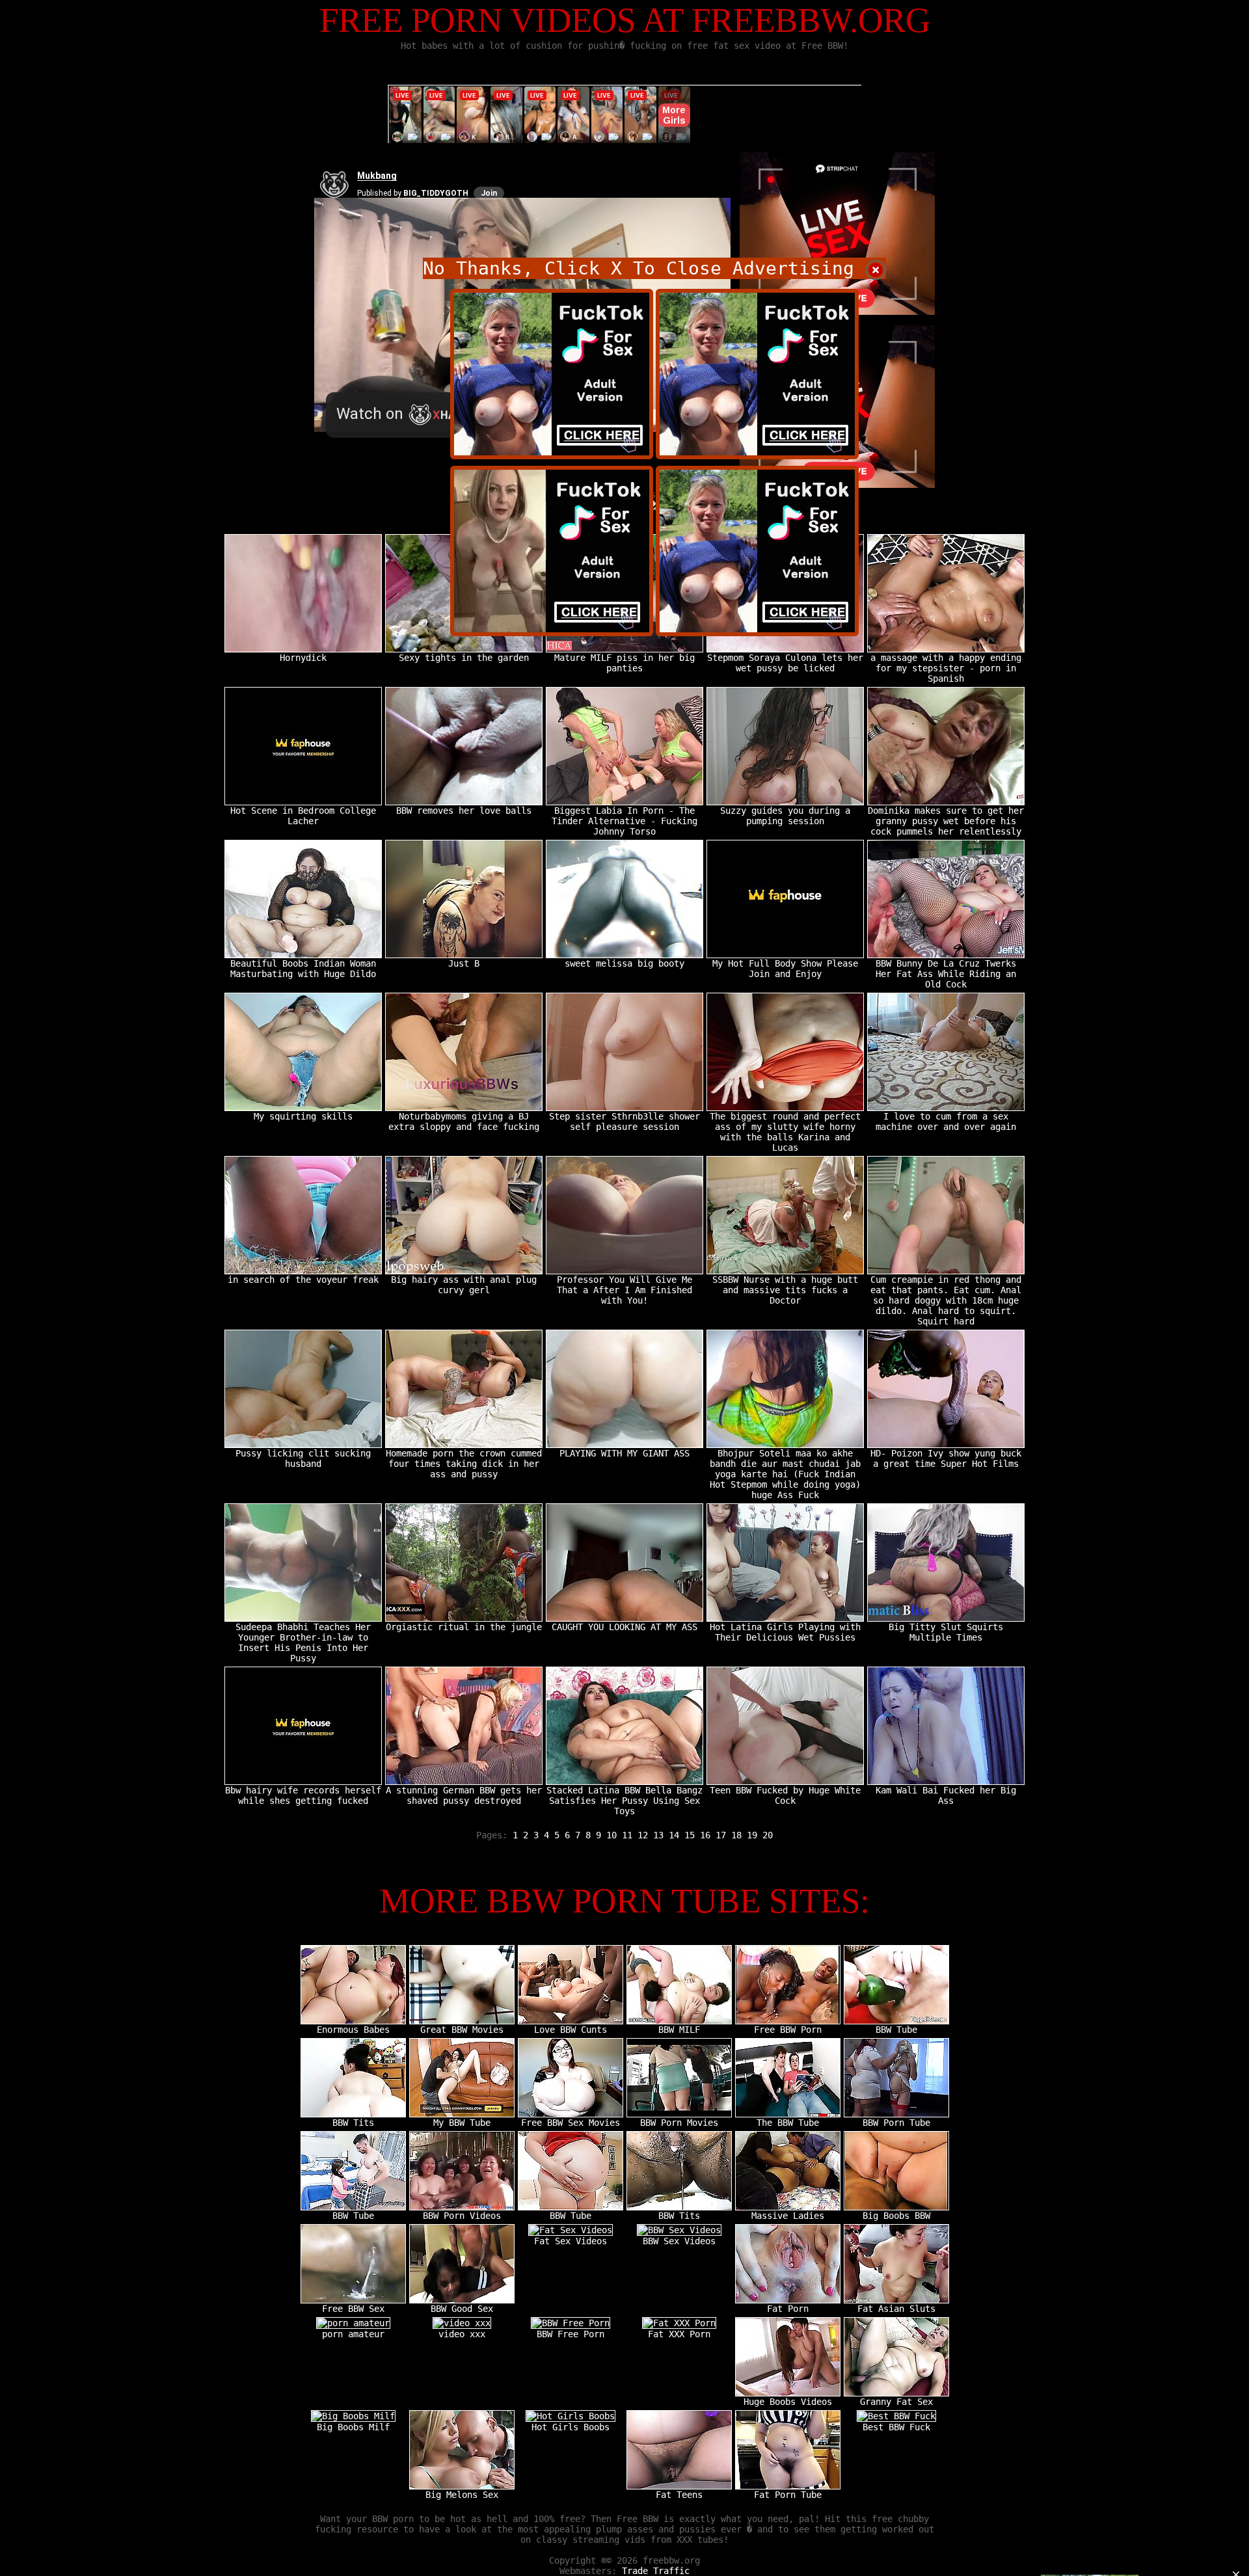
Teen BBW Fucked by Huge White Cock (785, 1795)
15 (690, 1835)
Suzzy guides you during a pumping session (785, 816)
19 (752, 1835)
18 (736, 1835)
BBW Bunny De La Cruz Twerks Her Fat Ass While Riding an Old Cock (946, 974)
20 (768, 1835)
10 (611, 1835)
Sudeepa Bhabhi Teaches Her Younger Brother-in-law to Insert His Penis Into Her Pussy (303, 1643)
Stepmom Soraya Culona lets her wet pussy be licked (785, 663)
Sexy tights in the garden (464, 658)
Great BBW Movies (462, 2030)
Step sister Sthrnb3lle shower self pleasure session (624, 1121)
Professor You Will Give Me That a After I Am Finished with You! (624, 1290)
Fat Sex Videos (571, 2241)
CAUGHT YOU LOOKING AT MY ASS (624, 1627)
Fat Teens (679, 2495)
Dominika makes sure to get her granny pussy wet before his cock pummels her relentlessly (946, 821)
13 (658, 1835)
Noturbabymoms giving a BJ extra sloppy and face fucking (464, 1121)
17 (721, 1835)
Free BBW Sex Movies (571, 2123)
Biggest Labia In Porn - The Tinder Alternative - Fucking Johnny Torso (624, 821)
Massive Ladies (788, 2216)
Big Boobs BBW (896, 2216)
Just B (464, 963)
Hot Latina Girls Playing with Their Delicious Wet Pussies (785, 1632)
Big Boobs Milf (353, 2427)
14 (674, 1835)
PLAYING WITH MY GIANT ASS (624, 1453)
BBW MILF (679, 2030)
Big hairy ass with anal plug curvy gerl (464, 1285)
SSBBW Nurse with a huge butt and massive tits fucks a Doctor (785, 1290)
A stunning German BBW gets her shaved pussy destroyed (464, 1795)
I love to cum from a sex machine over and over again (946, 1121)
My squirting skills (303, 1116)
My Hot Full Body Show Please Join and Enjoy (785, 969)
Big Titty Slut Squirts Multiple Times (946, 1632)
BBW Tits (353, 2123)
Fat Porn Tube (788, 2495)
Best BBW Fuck (896, 2427)
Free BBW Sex (353, 2309)
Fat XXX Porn (679, 2334)
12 (643, 1835)
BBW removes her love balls (464, 811)
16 (705, 1835)
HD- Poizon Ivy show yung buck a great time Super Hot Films (946, 1458)
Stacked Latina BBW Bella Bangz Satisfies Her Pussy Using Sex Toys (624, 1801)
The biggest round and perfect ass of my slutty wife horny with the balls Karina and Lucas (785, 1132)
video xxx (462, 2334)
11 (627, 1835)
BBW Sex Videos (679, 2241)
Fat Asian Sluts (896, 2309)
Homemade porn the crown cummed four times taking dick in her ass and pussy (464, 1464)
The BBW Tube (788, 2123)
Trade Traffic (656, 2571)
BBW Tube (896, 2030)
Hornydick (303, 658)
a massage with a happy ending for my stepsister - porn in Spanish (946, 668)
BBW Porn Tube (896, 2123)
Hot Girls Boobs (571, 2427)
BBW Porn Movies (679, 2123)
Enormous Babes (353, 2030)
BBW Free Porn (571, 2334)
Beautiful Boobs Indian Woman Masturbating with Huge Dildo (303, 969)
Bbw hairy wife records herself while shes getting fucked (303, 1795)
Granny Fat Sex (896, 2402)
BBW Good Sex (462, 2309)
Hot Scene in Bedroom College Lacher (303, 816)
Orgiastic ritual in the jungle (464, 1627)
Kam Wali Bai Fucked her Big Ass (946, 1795)
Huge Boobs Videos (788, 2402)
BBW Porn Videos (462, 2216)
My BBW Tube (462, 2123)
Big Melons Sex (462, 2495)
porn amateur (353, 2334)
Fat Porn (788, 2309)
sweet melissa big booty (624, 963)
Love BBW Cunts (571, 2030)
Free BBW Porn (788, 2030)
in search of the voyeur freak (303, 1280)
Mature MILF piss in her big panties (624, 663)
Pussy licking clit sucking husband (303, 1458)
